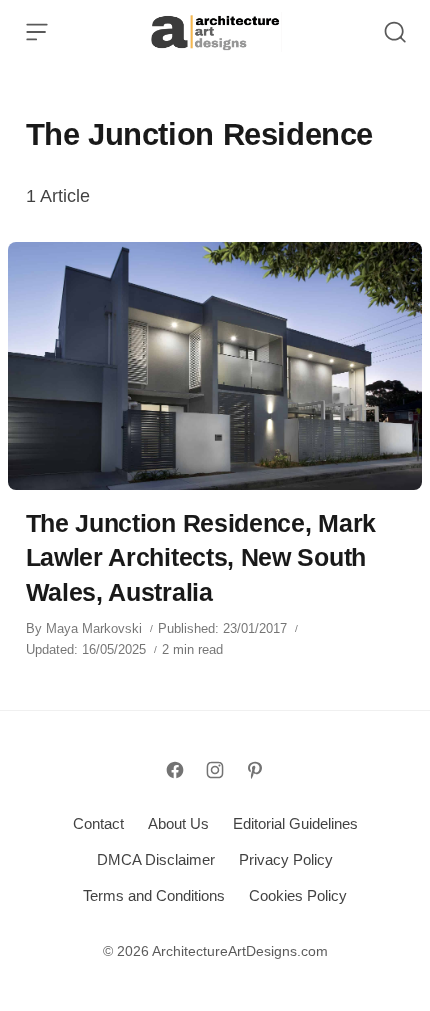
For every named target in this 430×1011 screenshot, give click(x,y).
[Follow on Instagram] (215, 770)
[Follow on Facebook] (175, 770)
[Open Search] (395, 32)
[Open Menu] (37, 32)
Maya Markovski (94, 628)
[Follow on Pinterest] (255, 770)
